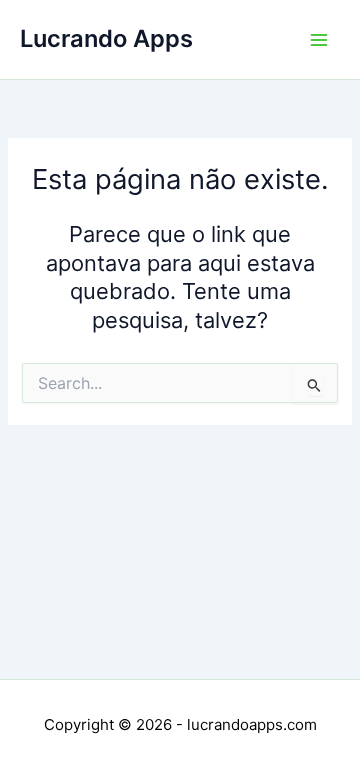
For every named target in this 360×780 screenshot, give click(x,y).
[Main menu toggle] (319, 40)
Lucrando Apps (106, 38)
